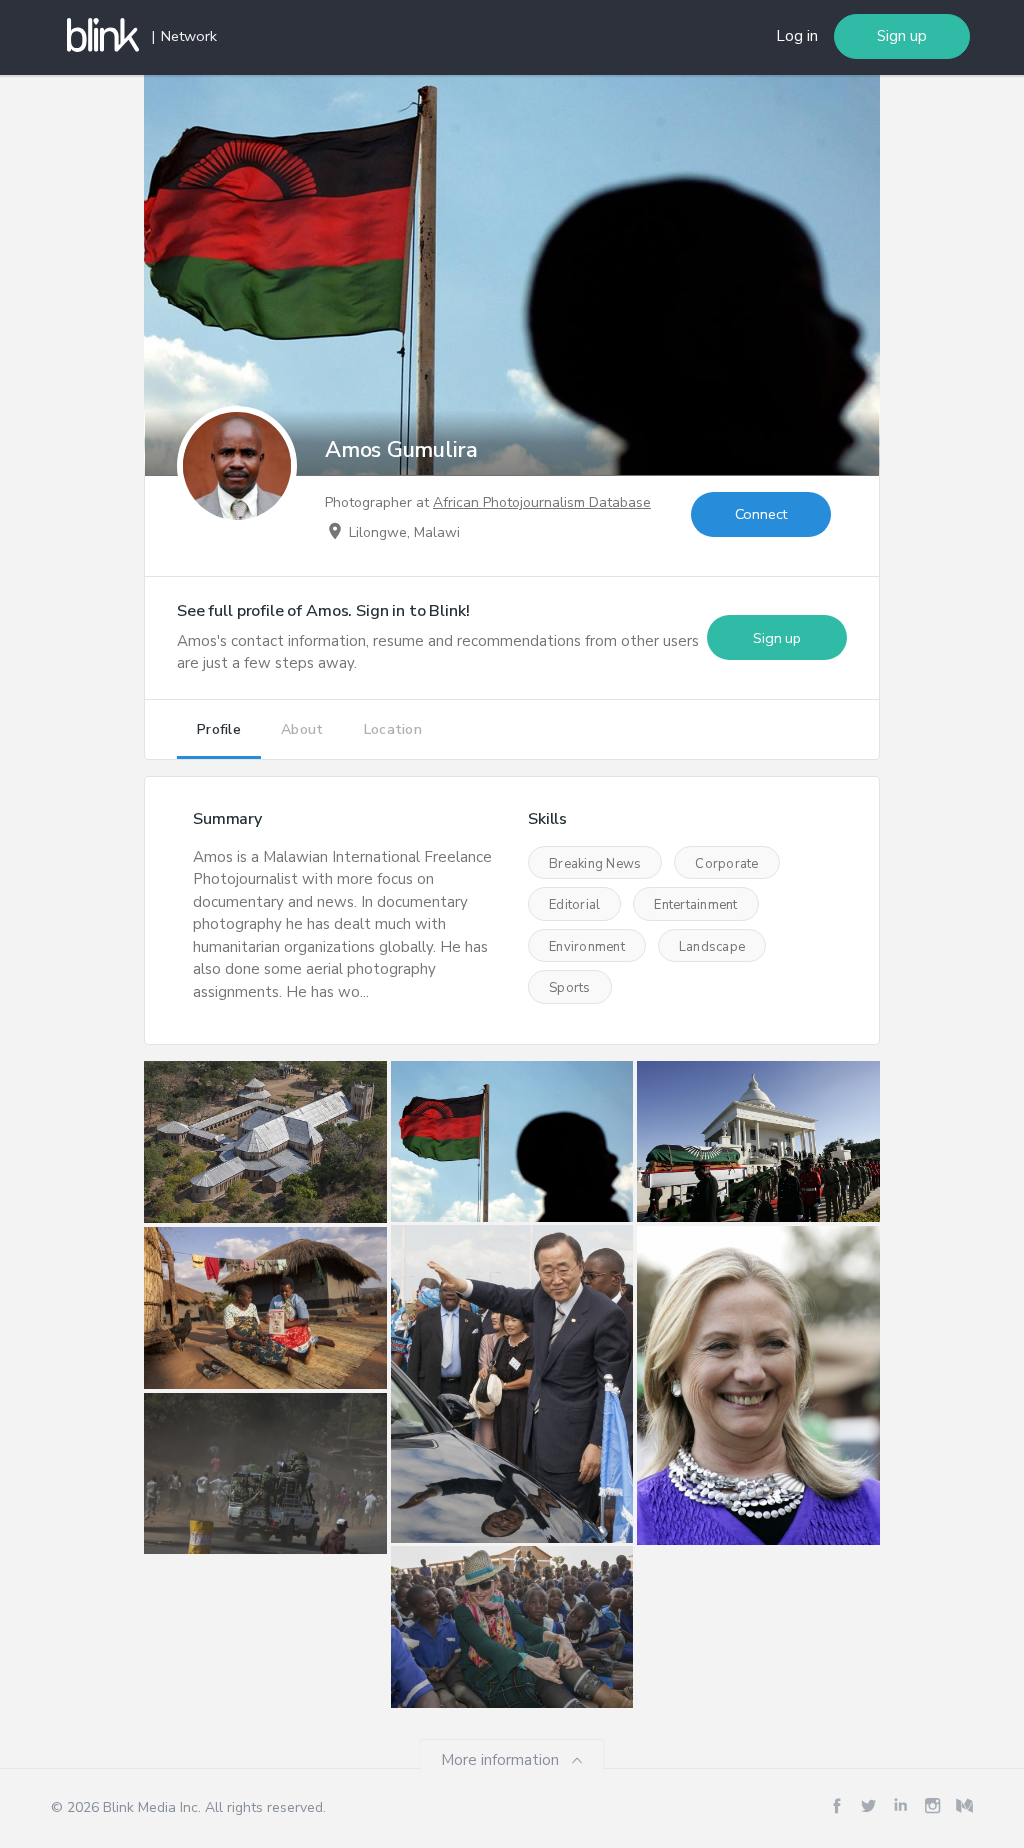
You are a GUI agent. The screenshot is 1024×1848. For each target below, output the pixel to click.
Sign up (902, 36)
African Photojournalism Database (542, 502)
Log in (797, 36)
